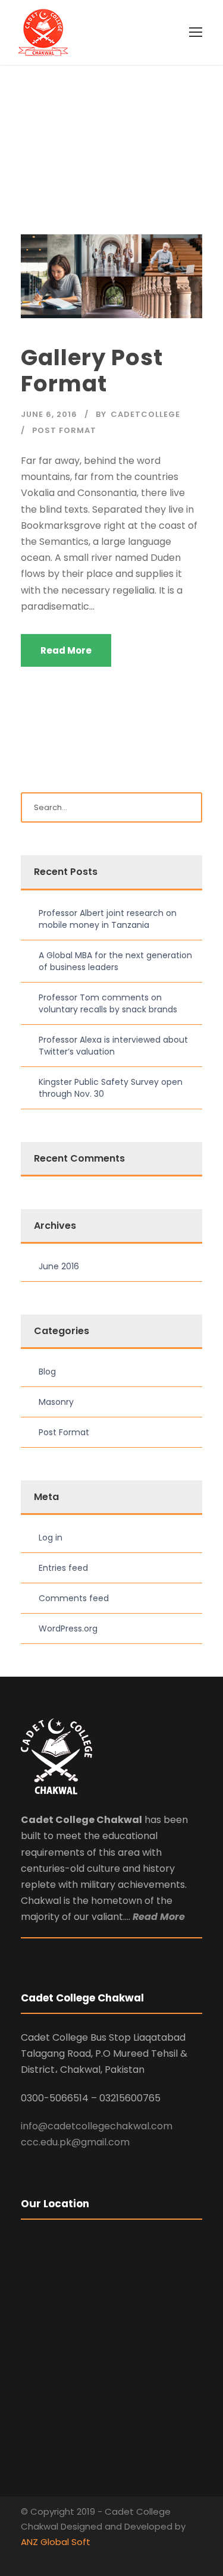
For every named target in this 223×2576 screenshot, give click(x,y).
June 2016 (59, 1266)
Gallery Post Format (92, 371)
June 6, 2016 (49, 414)
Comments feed (74, 1598)
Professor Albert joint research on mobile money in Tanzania (108, 919)
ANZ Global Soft (56, 2542)
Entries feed (63, 1568)
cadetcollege (145, 414)
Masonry (56, 1402)
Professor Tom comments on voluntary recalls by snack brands (108, 1003)
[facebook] (25, 2558)
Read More (66, 650)
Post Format (64, 430)
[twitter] (46, 2558)
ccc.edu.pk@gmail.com (75, 2142)
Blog (47, 1372)
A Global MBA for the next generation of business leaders (115, 961)
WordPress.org (68, 1629)
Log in (51, 1538)
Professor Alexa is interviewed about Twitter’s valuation (113, 1046)
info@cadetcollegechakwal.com (97, 2126)
